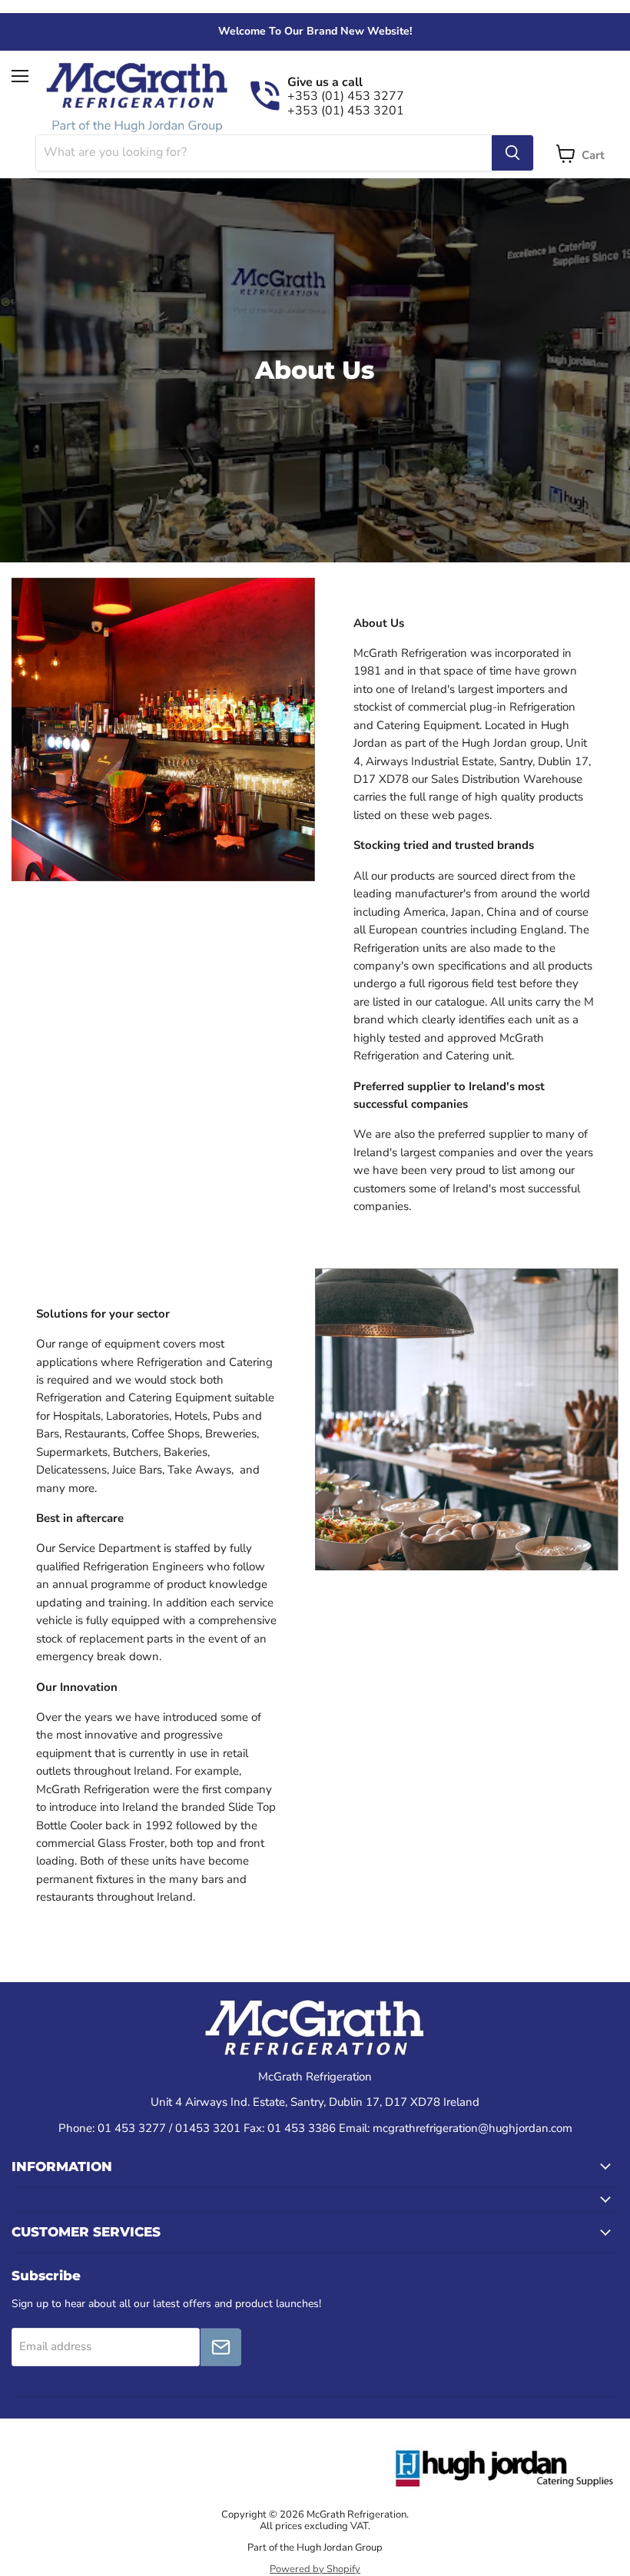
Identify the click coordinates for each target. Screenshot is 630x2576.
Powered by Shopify (315, 2569)
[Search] (512, 153)
